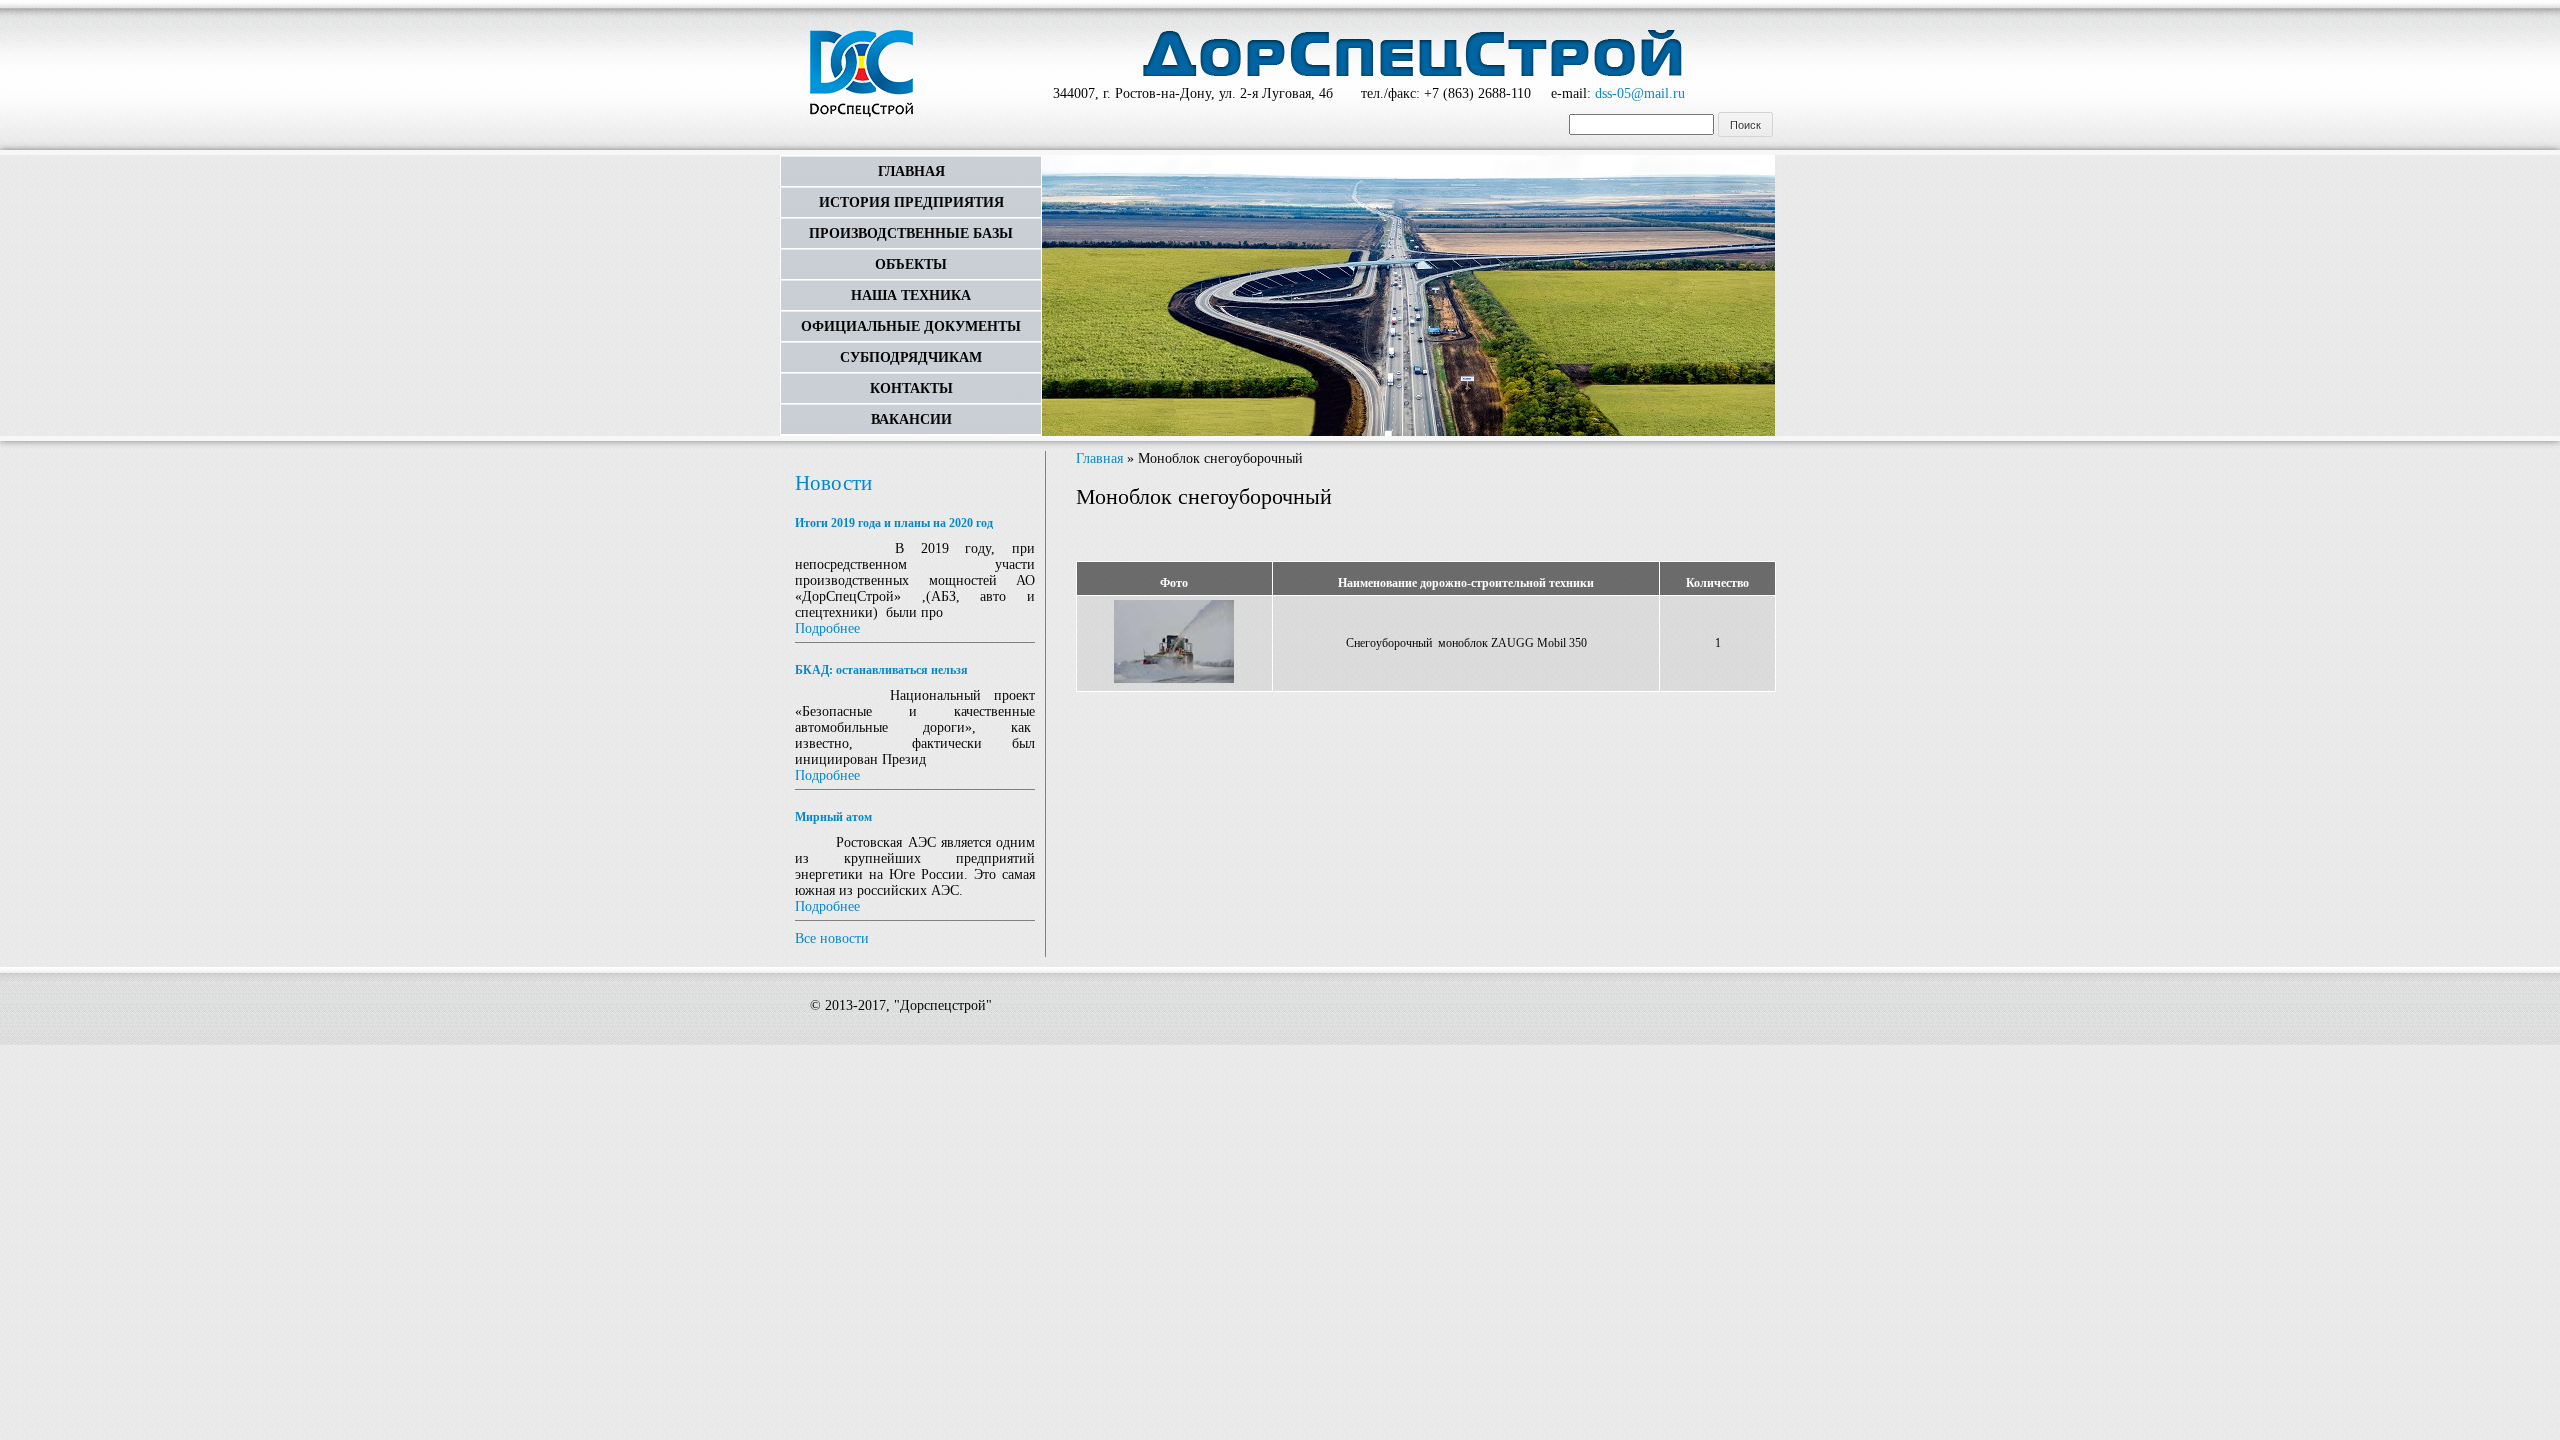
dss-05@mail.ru (1640, 93)
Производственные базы (911, 233)
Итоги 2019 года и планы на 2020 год (894, 523)
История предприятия (911, 202)
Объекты (911, 264)
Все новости (832, 938)
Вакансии (911, 419)
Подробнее (827, 628)
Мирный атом (833, 817)
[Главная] (861, 75)
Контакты (911, 388)
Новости (833, 483)
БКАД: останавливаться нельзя (881, 670)
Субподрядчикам (911, 357)
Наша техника (911, 295)
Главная (911, 171)
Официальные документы (911, 326)
